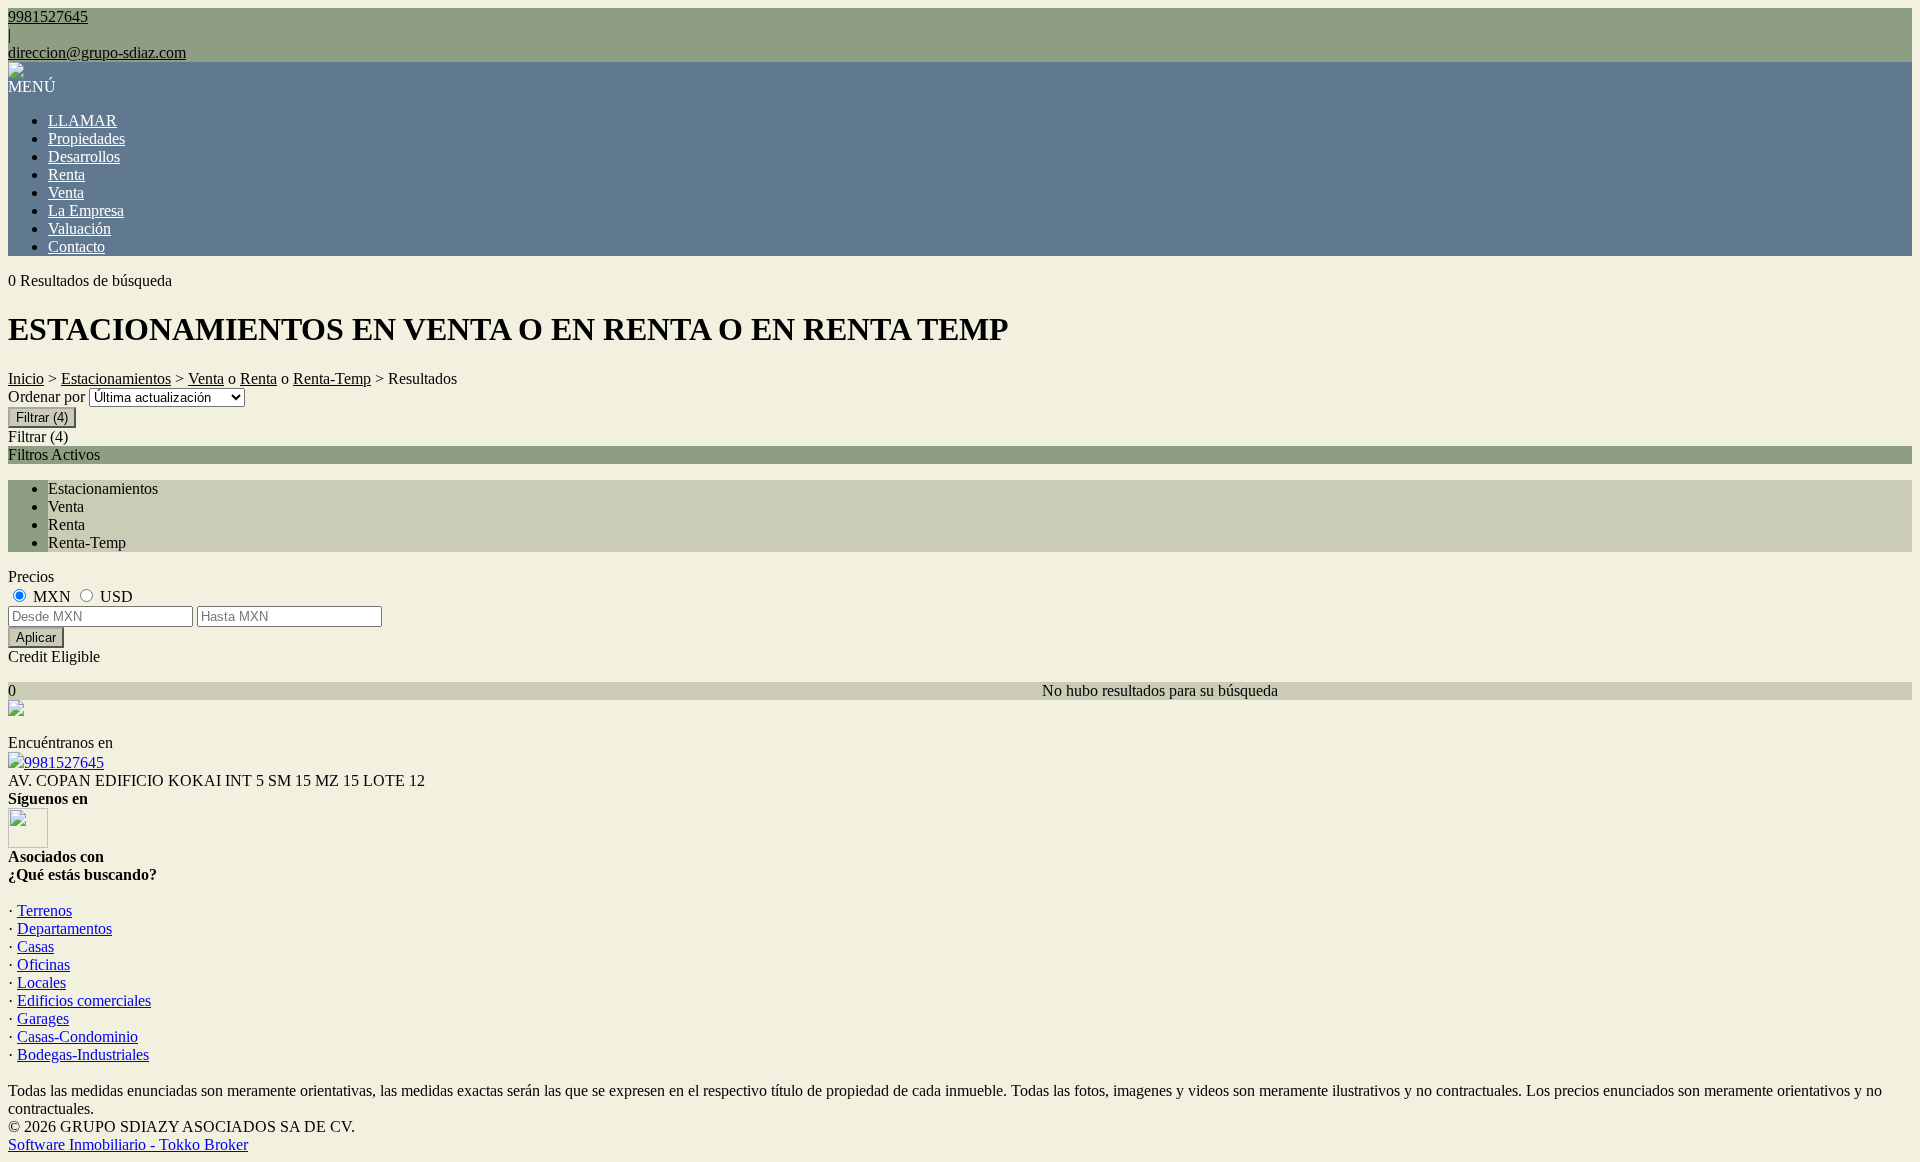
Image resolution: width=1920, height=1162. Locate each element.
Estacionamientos (116, 378)
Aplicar (36, 637)
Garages (43, 1018)
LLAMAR (82, 120)
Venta (66, 192)
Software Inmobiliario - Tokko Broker (128, 1144)
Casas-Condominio (77, 1036)
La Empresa (86, 210)
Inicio (26, 378)
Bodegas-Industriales (83, 1054)
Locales (41, 982)
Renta (66, 174)
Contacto (76, 246)
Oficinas (43, 964)
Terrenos (44, 910)
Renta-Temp (332, 378)
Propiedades (86, 138)
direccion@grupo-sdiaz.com (97, 52)
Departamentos (64, 928)
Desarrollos (84, 156)
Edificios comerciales (84, 1000)
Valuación (79, 228)
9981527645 (64, 762)
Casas (35, 946)
